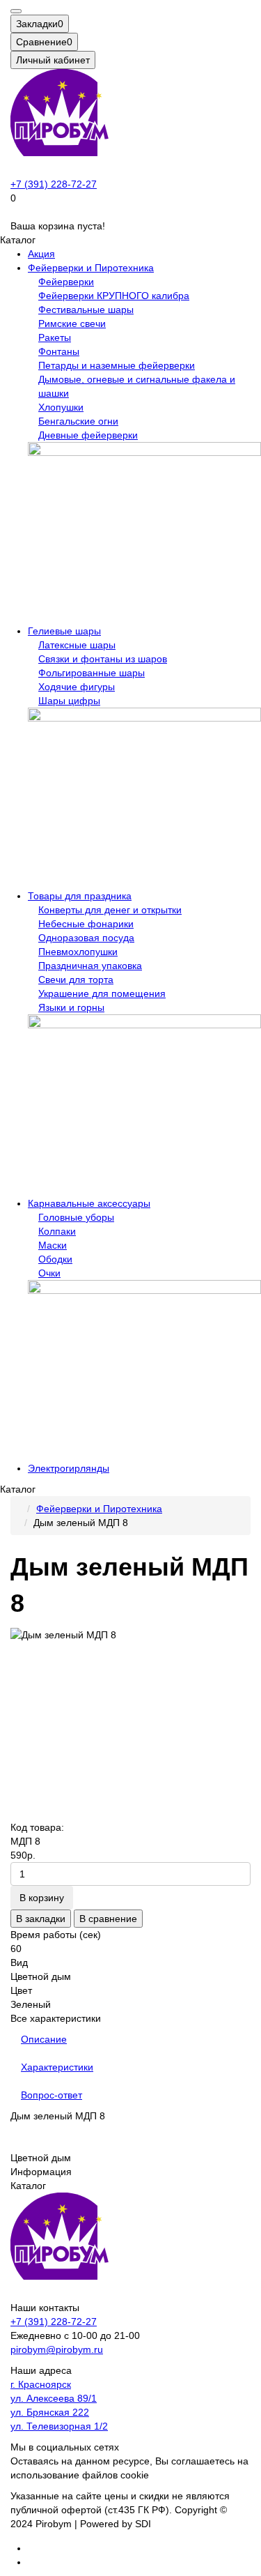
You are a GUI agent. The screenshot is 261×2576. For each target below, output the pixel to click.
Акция (41, 254)
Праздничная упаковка (90, 966)
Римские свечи (72, 323)
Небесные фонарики (86, 924)
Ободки (55, 1259)
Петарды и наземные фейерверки (117, 365)
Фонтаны (59, 351)
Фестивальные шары (86, 310)
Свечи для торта (76, 980)
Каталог (28, 2186)
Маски (53, 1245)
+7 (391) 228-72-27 (54, 184)
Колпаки (57, 1231)
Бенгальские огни (78, 421)
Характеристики (57, 2067)
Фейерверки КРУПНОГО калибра (114, 296)
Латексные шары (77, 645)
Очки (49, 1273)
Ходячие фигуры (77, 687)
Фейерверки (66, 282)
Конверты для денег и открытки (110, 910)
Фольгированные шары (92, 673)
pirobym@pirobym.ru (57, 2349)
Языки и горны (71, 1007)
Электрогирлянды (69, 1468)
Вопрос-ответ (52, 2095)
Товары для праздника (80, 896)
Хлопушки (61, 407)
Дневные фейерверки (88, 435)
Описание (44, 2039)
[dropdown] (16, 11)
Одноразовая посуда (86, 938)
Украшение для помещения (102, 993)
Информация (41, 2172)
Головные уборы (76, 1217)
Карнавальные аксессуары (89, 1203)
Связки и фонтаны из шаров (103, 659)
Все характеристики (56, 2018)
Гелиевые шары (64, 631)
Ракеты (55, 337)
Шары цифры (69, 701)
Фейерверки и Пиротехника (91, 268)
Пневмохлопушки (78, 952)
